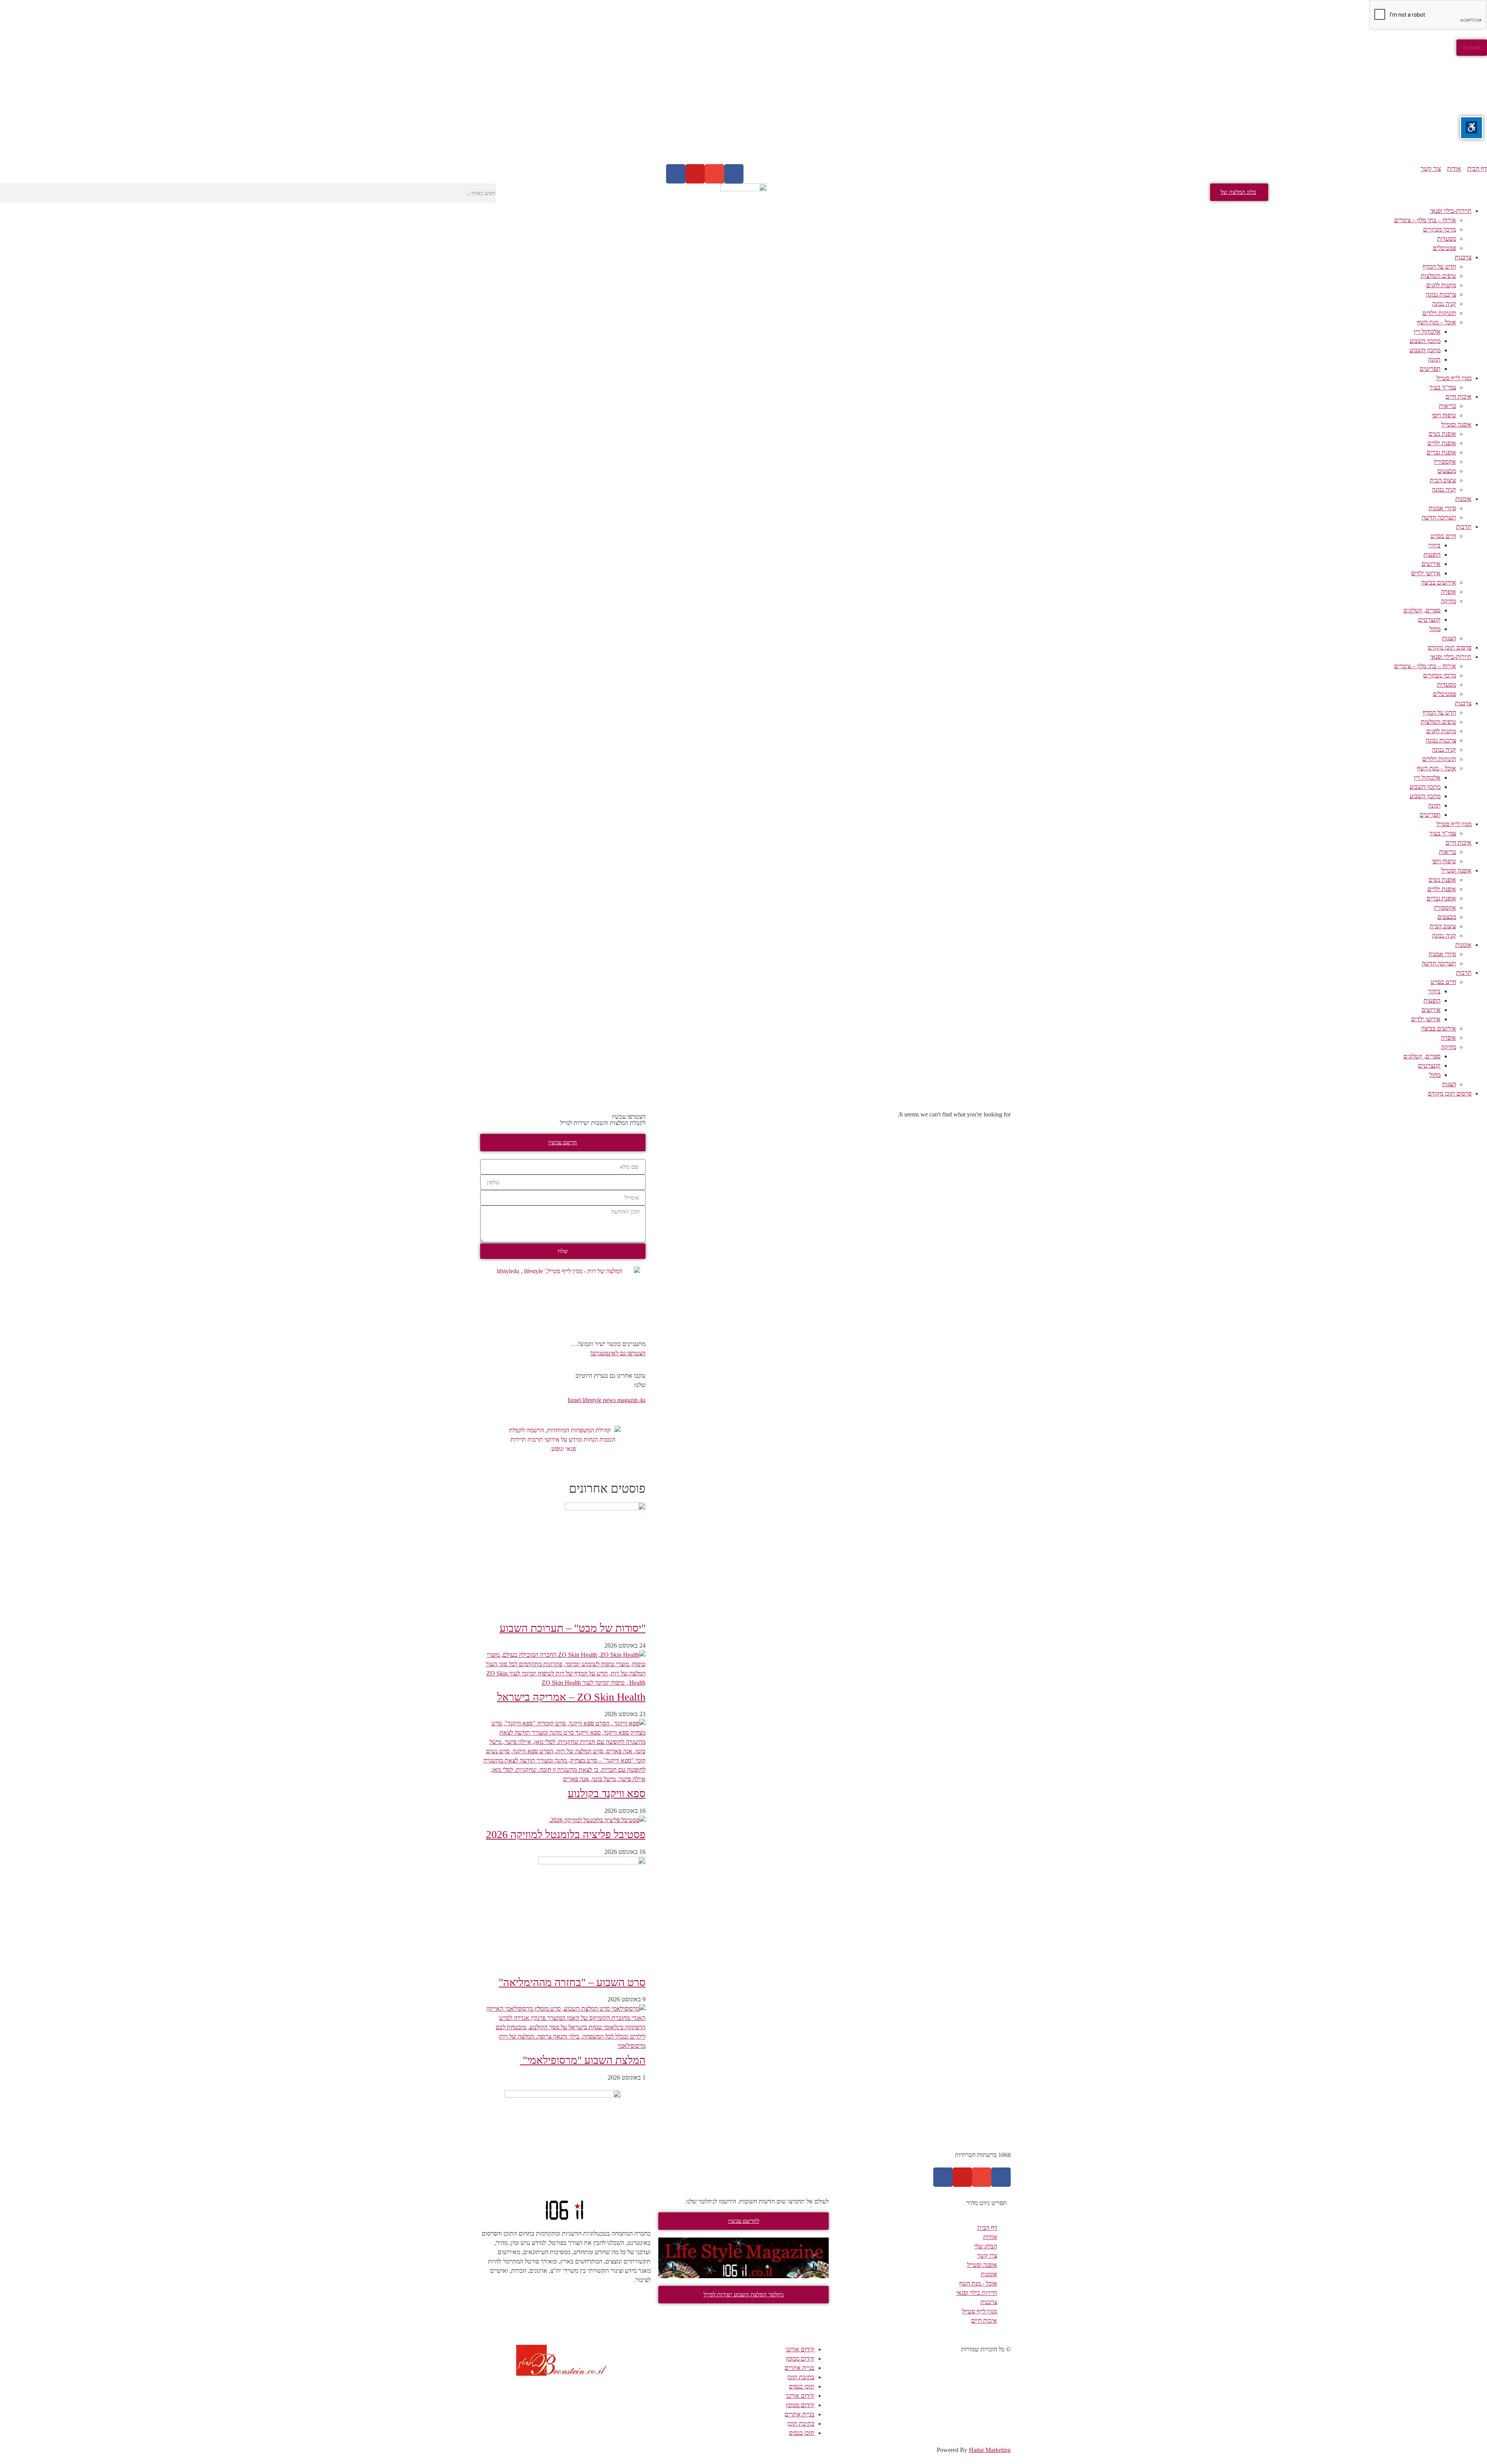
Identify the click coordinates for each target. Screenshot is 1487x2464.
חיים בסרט (1443, 536)
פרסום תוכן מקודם (1450, 647)
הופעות (1432, 555)
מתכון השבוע (1425, 341)
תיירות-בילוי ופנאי (1451, 211)
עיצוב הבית (1443, 480)
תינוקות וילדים (1439, 313)
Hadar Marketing (990, 2450)
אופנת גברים (1441, 452)
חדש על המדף (1439, 267)
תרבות (1464, 527)
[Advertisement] (1255, 110)
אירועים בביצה (1439, 582)
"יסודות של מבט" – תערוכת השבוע (573, 1628)
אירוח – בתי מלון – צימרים (1425, 220)
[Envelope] (714, 174)
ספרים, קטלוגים (1422, 610)
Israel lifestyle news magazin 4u (607, 1400)
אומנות (1463, 499)
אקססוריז (1445, 462)
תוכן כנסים (802, 2386)
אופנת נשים (1442, 434)
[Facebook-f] (1001, 2177)
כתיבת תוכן (801, 2377)
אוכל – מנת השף (1436, 322)
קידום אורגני (800, 2349)
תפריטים (1430, 369)
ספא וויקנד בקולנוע (607, 1793)
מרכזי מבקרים (1440, 229)
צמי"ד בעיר (1443, 387)
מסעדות (1447, 239)
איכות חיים (1459, 397)
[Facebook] (734, 174)
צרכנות (1463, 257)
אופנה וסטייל (1456, 424)
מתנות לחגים (1441, 285)
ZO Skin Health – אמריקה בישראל (571, 1697)
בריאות (1448, 406)
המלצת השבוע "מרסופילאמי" (583, 2060)
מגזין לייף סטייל (1454, 378)
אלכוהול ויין (1427, 332)
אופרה (1448, 592)
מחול (1435, 629)
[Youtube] (695, 174)
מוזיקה (1448, 601)
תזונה (1434, 359)
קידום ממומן (800, 2359)
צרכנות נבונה (1441, 294)
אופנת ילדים (1442, 443)
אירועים (1431, 564)
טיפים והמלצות (1438, 276)
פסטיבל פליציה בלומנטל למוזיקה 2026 (566, 1834)
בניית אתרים (799, 2368)
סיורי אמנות (1442, 508)
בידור (1434, 545)
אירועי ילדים (1426, 573)
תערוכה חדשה (1439, 517)
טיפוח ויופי (1444, 415)
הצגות (1449, 638)
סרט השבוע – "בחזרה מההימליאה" (572, 1982)
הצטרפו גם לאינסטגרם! (618, 1353)
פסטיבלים (1444, 248)
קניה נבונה (1444, 304)
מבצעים (1447, 471)
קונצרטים (1429, 620)
